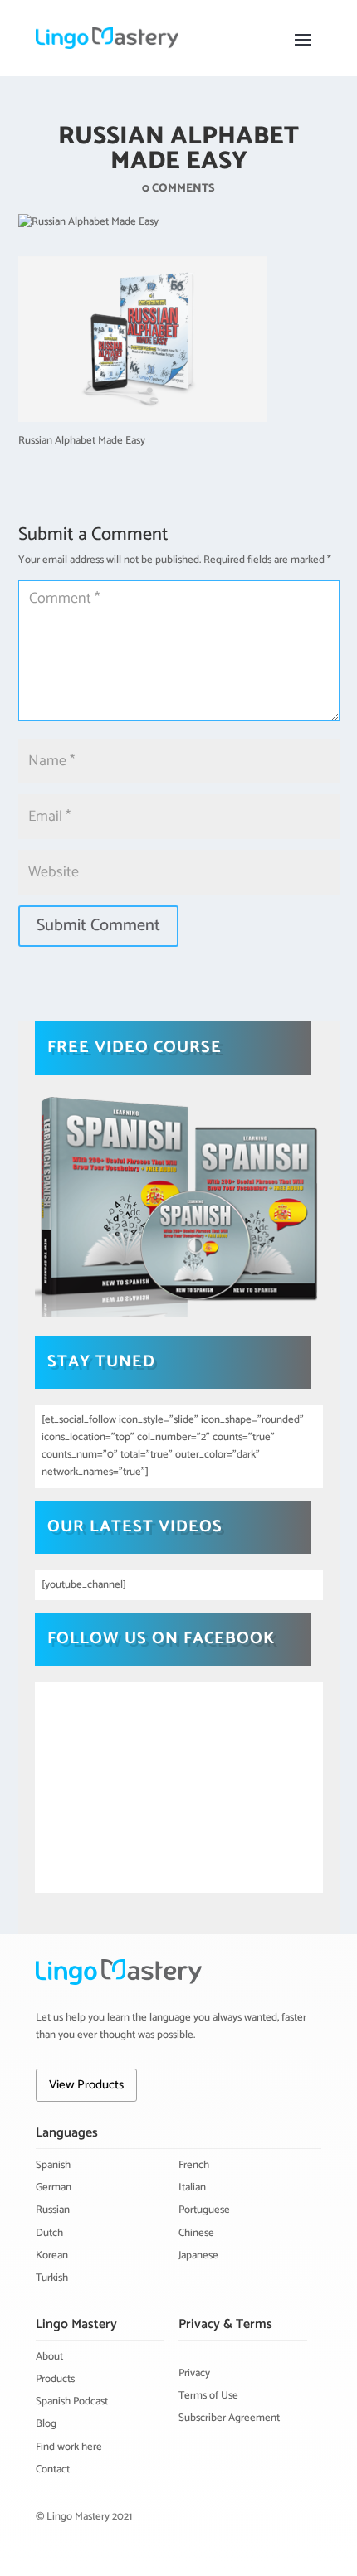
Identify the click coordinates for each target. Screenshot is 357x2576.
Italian (192, 2188)
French (194, 2165)
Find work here (69, 2447)
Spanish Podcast (72, 2401)
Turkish (52, 2278)
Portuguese (204, 2210)
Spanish (53, 2165)
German (54, 2188)
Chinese (196, 2233)
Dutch (49, 2233)
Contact (53, 2469)
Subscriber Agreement (229, 2418)
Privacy (194, 2373)
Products (55, 2379)
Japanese (198, 2256)
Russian (53, 2210)
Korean (52, 2256)
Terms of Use (208, 2396)
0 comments (178, 189)
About (49, 2357)
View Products (86, 2085)
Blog (46, 2424)
